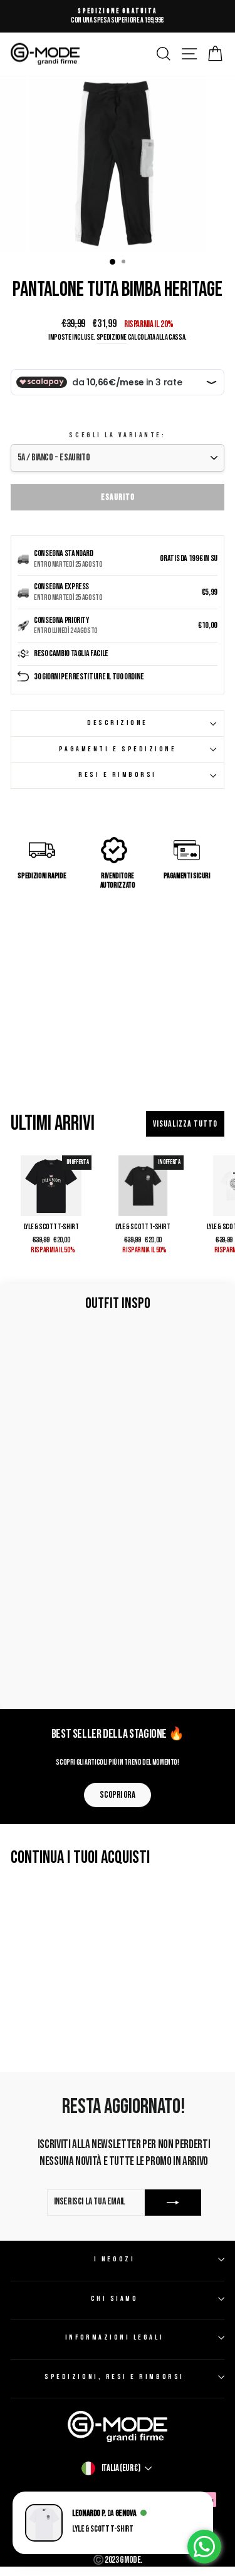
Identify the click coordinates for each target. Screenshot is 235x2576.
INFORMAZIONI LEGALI (114, 2337)
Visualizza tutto (185, 1124)
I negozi (114, 2259)
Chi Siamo (115, 2299)
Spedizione (112, 337)
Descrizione (118, 723)
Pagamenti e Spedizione (118, 749)
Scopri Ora (117, 1795)
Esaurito (118, 497)
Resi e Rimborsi (118, 775)
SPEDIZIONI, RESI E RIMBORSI (114, 2377)
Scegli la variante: (117, 435)
